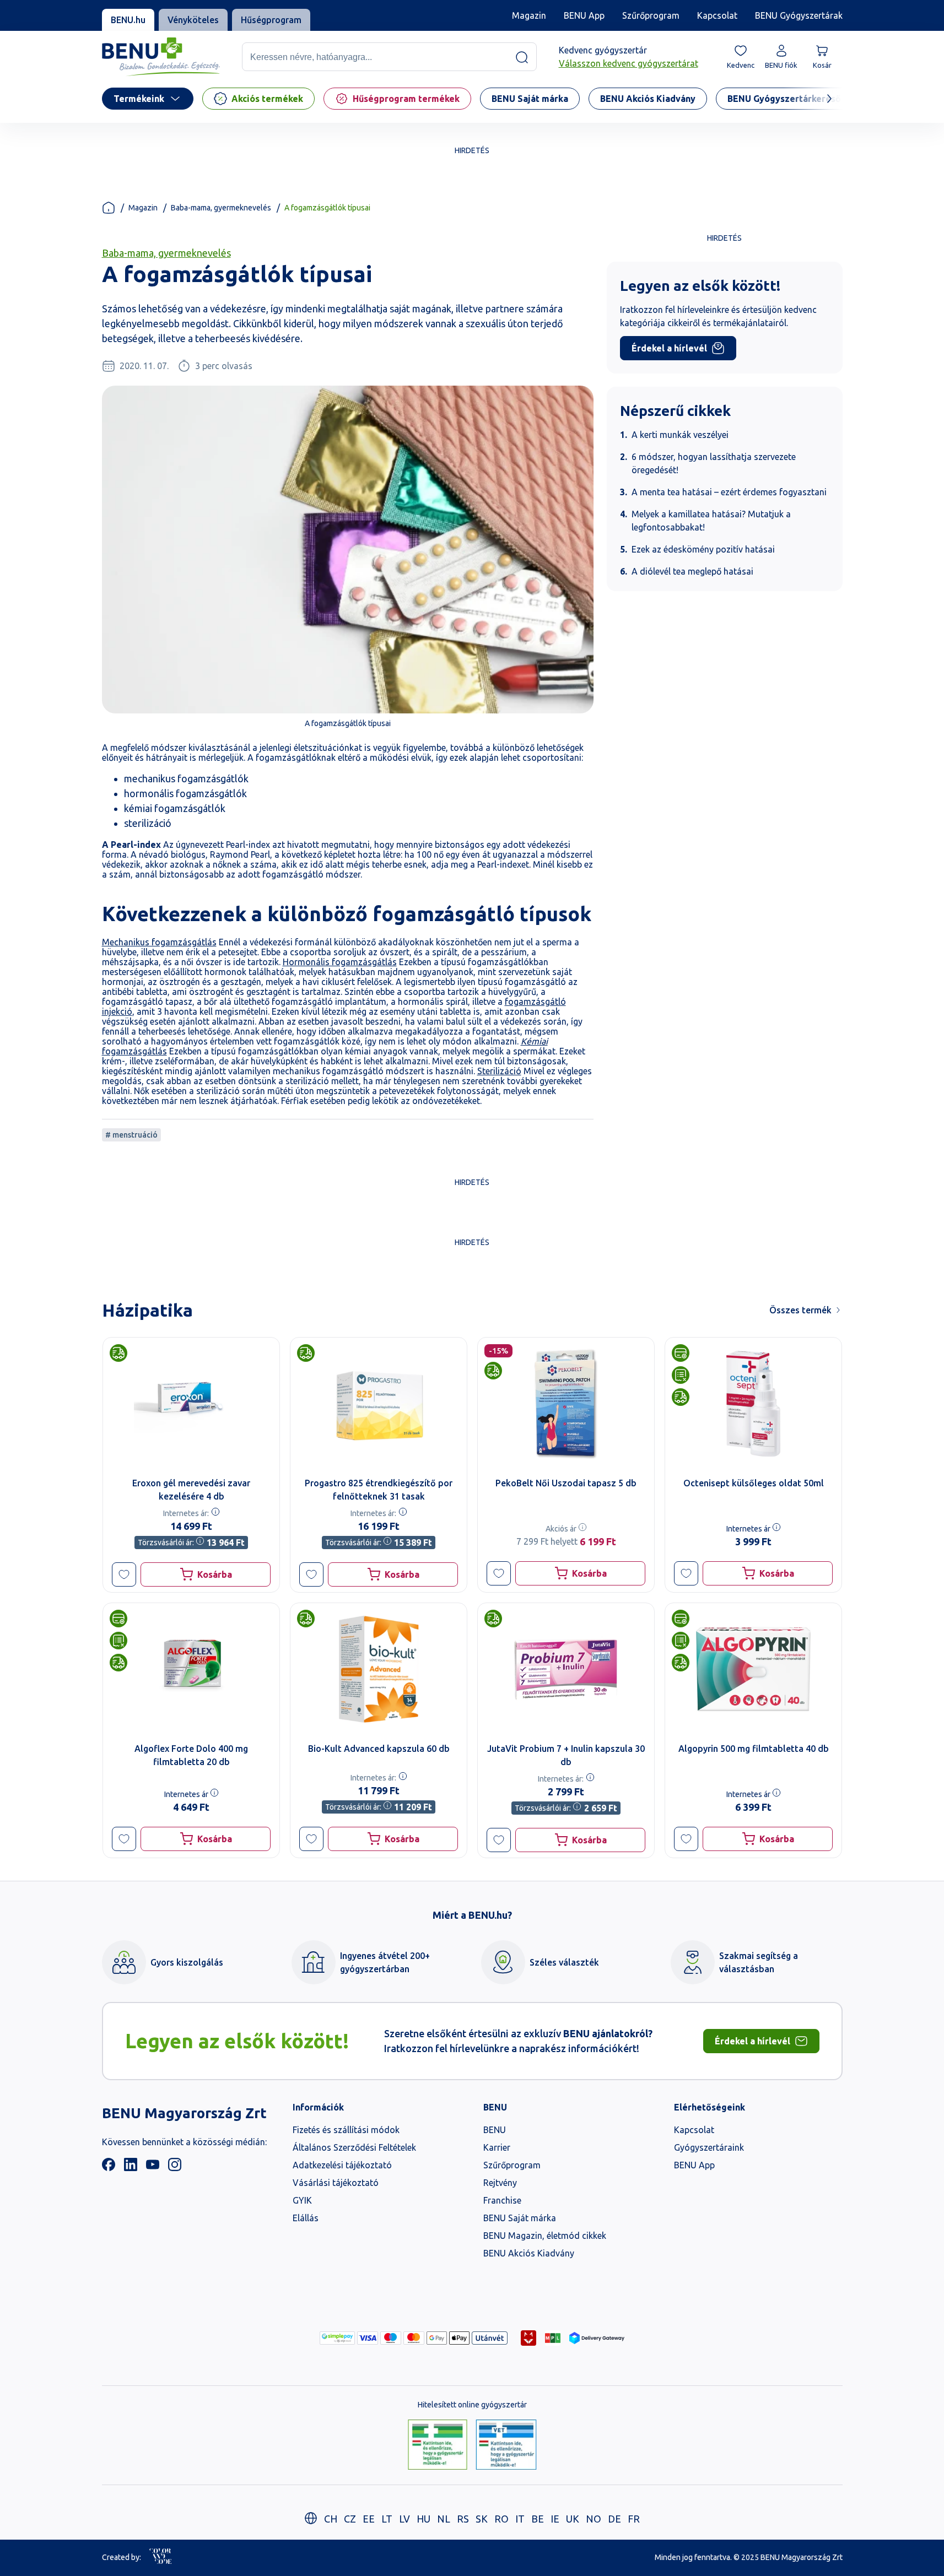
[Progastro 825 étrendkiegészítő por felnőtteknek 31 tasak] (379, 1404)
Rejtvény (500, 2183)
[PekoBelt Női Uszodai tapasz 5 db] (566, 1404)
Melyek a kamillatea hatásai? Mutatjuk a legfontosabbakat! (711, 521)
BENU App (584, 15)
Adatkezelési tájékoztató (342, 2165)
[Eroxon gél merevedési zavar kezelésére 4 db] (191, 1404)
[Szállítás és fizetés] (337, 2338)
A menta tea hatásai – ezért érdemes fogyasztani (729, 492)
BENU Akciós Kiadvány (529, 2253)
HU (424, 2519)
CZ (350, 2519)
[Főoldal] (109, 208)
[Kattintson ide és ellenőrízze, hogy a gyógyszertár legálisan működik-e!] (438, 2445)
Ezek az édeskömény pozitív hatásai (703, 549)
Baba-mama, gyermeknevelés (221, 208)
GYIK (302, 2200)
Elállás (306, 2218)
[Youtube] (153, 2168)
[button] (124, 1574)
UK (573, 2519)
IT (520, 2519)
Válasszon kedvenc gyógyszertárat (629, 64)
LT (387, 2519)
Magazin (529, 15)
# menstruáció (131, 1135)
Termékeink (139, 99)
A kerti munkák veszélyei (680, 435)
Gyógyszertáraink (709, 2147)
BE (538, 2519)
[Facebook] (109, 2168)
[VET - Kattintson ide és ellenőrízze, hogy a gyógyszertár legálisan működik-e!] (506, 2445)
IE (555, 2519)
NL (444, 2519)
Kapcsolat (717, 15)
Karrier (497, 2147)
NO (594, 2519)
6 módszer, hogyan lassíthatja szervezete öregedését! (714, 463)
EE (369, 2519)
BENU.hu (128, 20)
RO (501, 2519)
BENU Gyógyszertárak (799, 15)
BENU (495, 2130)
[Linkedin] (131, 2168)
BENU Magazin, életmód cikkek (545, 2236)
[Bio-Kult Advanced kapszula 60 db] (379, 1669)
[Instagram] (175, 2168)
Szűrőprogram (651, 15)
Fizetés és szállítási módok (346, 2130)
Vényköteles (193, 20)
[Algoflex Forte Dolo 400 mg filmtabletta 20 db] (191, 1669)
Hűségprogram (271, 20)
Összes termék (800, 1310)
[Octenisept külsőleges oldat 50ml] (753, 1404)
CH (331, 2519)
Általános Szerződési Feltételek (354, 2147)
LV (404, 2519)
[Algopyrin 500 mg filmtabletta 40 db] (753, 1669)
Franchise (502, 2200)
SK (482, 2519)
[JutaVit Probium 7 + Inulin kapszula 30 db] (566, 1669)
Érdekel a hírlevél (669, 348)
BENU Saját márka (520, 2218)
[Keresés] (522, 57)
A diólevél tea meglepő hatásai (692, 571)
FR (634, 2519)
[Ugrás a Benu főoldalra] (161, 57)
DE (614, 2519)
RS (463, 2519)
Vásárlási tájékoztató (336, 2183)
